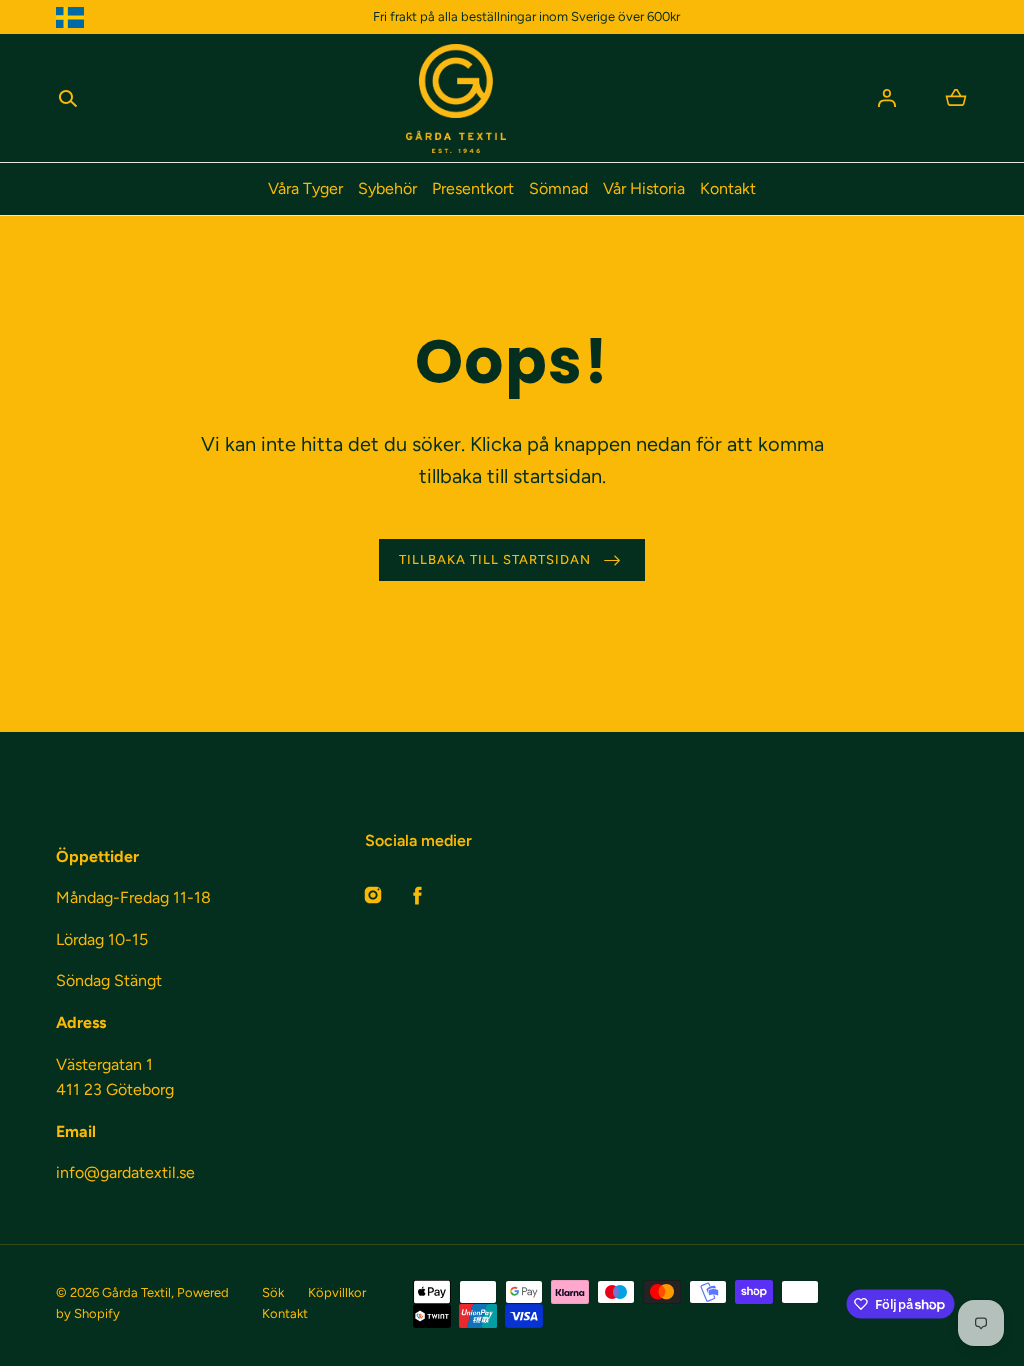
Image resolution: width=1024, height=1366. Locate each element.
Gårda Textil (136, 1292)
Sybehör (387, 188)
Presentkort (473, 188)
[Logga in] (887, 98)
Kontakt (728, 188)
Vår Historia (644, 188)
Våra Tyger (305, 188)
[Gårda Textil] (456, 98)
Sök (273, 1292)
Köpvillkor (337, 1292)
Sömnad (558, 188)
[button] (68, 98)
